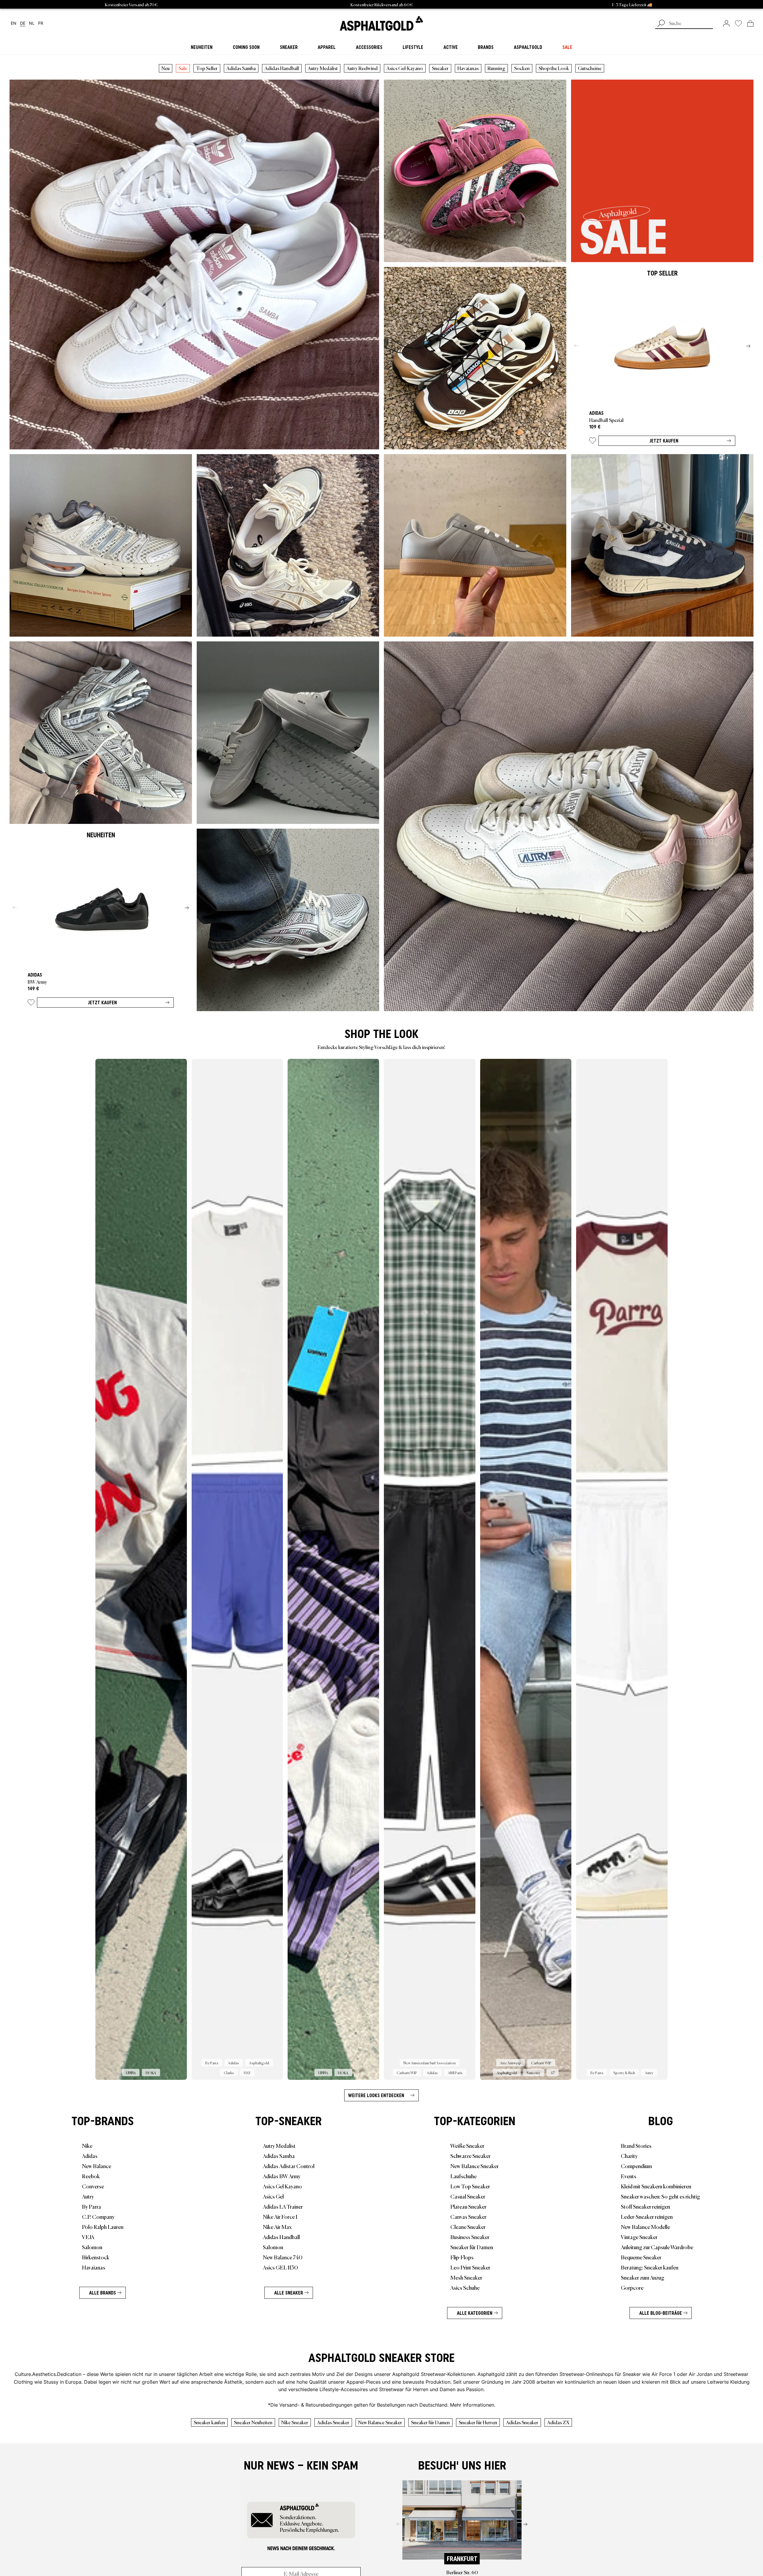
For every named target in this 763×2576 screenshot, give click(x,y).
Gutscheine (590, 68)
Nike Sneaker (295, 2422)
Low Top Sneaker (470, 2186)
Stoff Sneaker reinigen (645, 2206)
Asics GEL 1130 (280, 2267)
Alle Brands (103, 2293)
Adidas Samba (241, 68)
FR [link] (41, 23)
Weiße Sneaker (467, 2145)
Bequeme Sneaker (641, 2257)
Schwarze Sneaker (470, 2156)
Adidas (90, 2156)
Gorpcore (632, 2287)
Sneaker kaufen (209, 2422)
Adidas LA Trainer (283, 2206)
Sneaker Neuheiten (253, 2422)
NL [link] (32, 23)
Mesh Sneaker (466, 2277)
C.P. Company (98, 2216)
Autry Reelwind (362, 68)
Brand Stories (636, 2145)
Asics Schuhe (465, 2287)
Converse (93, 2186)
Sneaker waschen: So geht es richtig (660, 2196)
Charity (629, 2156)
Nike (87, 2145)
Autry (88, 2196)
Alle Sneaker (289, 2293)
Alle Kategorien (475, 2313)
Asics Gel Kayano (282, 2186)
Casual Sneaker (468, 2196)
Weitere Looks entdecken (376, 2095)
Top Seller (207, 68)
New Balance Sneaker (474, 2166)
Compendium (636, 2166)
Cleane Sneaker (468, 2227)
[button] (593, 442)
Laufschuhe (463, 2176)
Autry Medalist (323, 68)
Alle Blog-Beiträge (661, 2313)
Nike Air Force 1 (280, 2216)
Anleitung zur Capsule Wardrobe (657, 2247)
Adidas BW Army (282, 2176)
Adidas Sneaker (333, 2422)
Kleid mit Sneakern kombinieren (656, 2186)
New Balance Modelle (645, 2227)
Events (629, 2176)
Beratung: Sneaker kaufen (650, 2267)
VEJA (88, 2237)
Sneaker (440, 68)
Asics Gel (273, 2196)
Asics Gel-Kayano (405, 68)
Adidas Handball (282, 68)
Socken (522, 68)
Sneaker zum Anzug (643, 2277)
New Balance (97, 2166)
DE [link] (23, 23)
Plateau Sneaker (468, 2206)
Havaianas (468, 68)
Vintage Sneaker (639, 2237)
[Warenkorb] (750, 23)
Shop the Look (554, 68)
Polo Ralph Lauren (103, 2227)
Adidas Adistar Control (289, 2166)
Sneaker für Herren (478, 2422)
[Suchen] (661, 24)
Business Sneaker (470, 2237)
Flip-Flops (462, 2257)
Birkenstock (96, 2257)
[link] (381, 23)
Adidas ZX (558, 2422)
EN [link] (14, 23)
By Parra (92, 2206)
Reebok (91, 2176)
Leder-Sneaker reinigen (647, 2216)
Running (496, 68)
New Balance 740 (283, 2257)
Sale (183, 68)
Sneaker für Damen (472, 2247)
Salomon (92, 2247)
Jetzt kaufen (664, 441)
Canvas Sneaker (468, 2216)
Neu (166, 68)
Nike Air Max (277, 2227)
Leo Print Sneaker (470, 2267)
